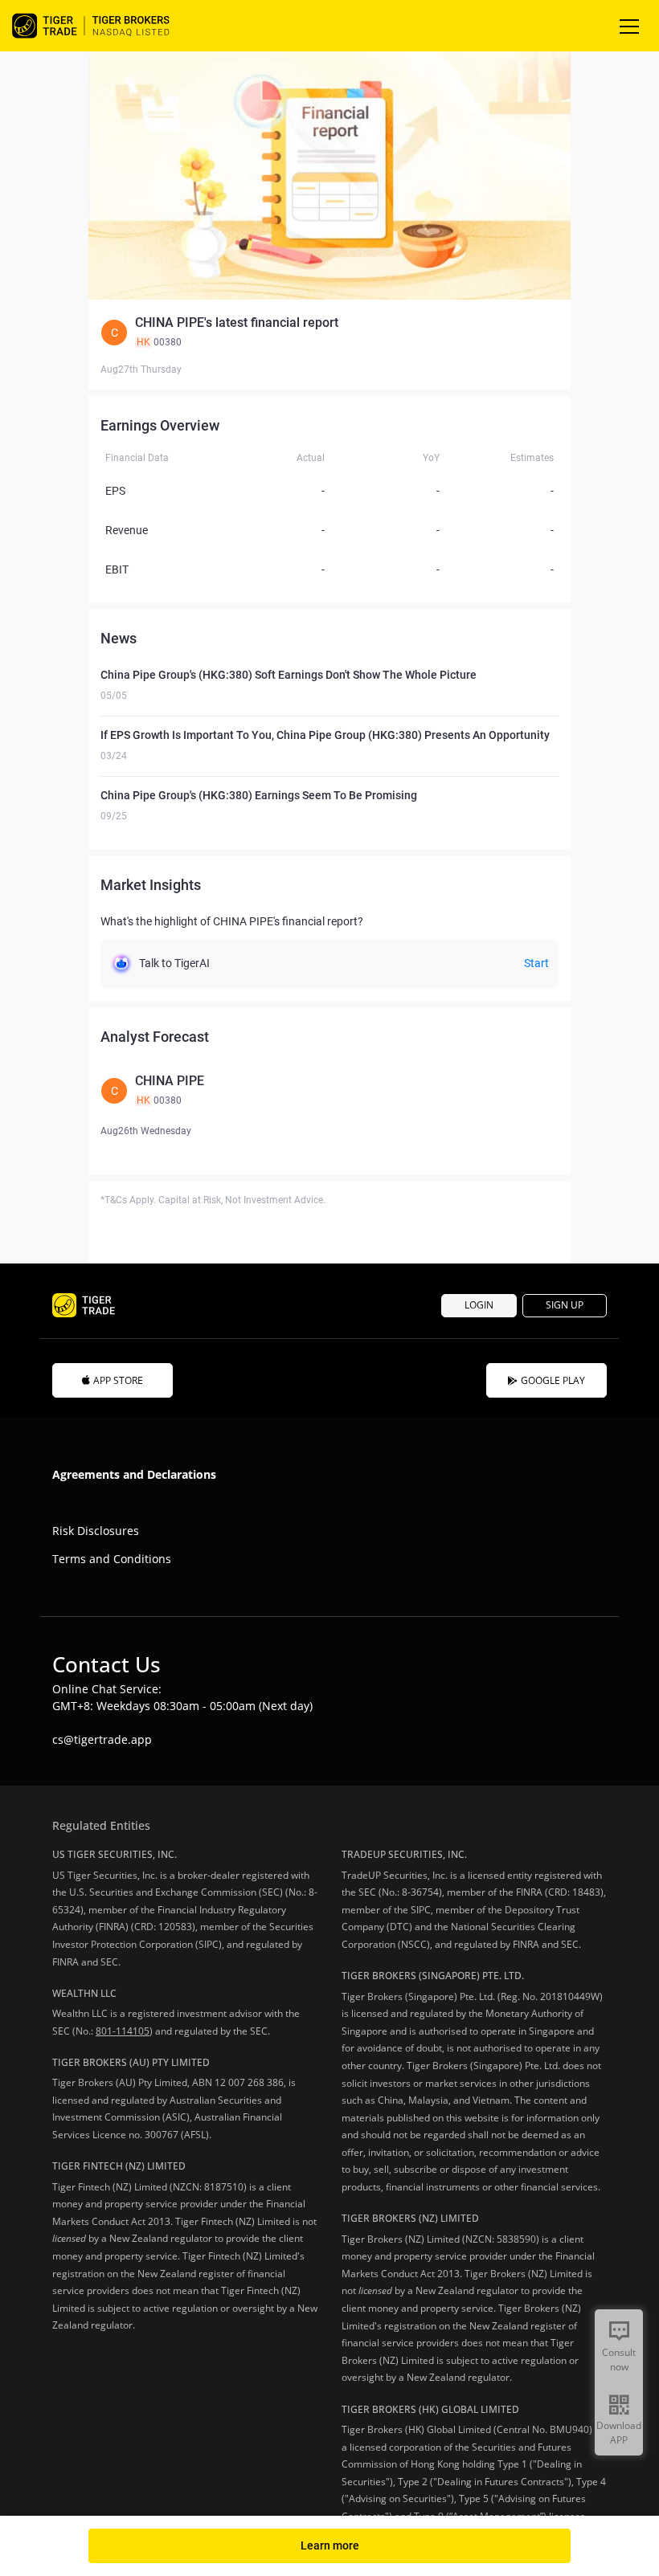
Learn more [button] (330, 2545)
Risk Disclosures (96, 1531)
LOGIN (479, 1305)
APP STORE (118, 1380)
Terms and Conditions (112, 1559)
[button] (329, 333)
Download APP (619, 2433)
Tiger (104, 26)
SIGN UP (565, 1305)
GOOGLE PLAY (553, 1380)
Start (536, 963)
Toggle (631, 26)
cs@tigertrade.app (102, 1739)
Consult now (619, 2360)
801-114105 (123, 2031)
